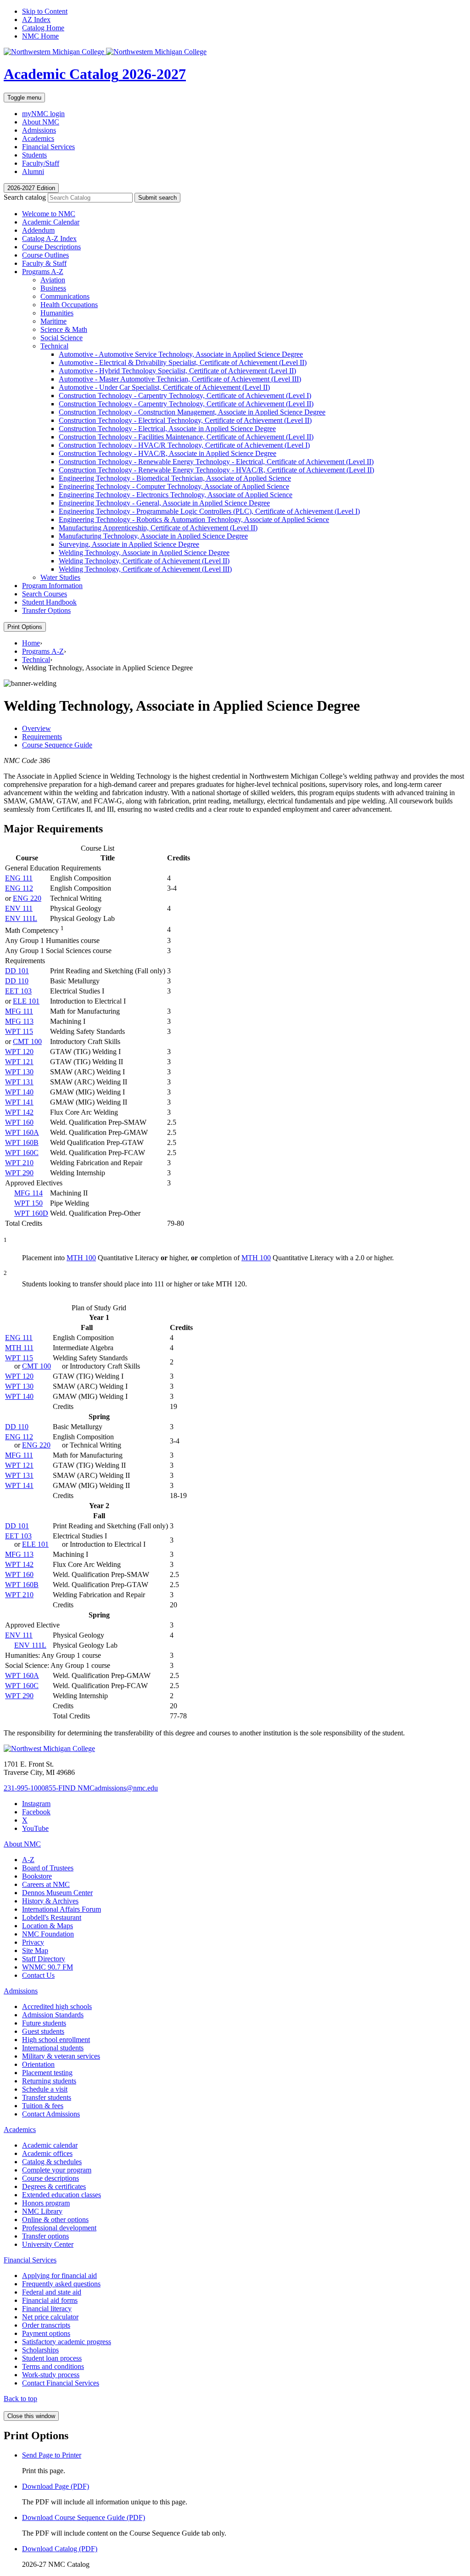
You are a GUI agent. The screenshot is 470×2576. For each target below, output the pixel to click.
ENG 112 (19, 888)
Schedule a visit (45, 2089)
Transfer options (45, 2236)
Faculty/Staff (41, 163)
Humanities (57, 313)
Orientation (38, 2064)
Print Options (25, 627)
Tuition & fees (43, 2106)
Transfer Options (46, 610)
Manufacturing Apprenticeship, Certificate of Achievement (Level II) (158, 528)
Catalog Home (43, 28)
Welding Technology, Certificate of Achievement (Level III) (145, 569)
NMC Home (40, 36)
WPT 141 (19, 1102)
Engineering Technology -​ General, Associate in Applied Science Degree (164, 503)
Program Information (52, 586)
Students (34, 155)
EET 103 (18, 991)
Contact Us (38, 1975)
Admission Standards (53, 2015)
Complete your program (57, 2170)
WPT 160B (22, 1142)
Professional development (59, 2228)
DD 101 (17, 971)
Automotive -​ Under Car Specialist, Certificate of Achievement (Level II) (164, 387)
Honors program (46, 2203)
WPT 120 (19, 1052)
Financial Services (48, 147)
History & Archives (50, 1901)
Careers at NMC (46, 1884)
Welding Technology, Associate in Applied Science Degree (144, 553)
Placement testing (47, 2073)
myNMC (43, 114)
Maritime (53, 321)
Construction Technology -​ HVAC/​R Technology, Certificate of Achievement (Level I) (184, 445)
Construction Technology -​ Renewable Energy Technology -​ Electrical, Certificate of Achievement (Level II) (216, 462)
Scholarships (40, 2350)
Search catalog (25, 197)
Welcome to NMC (49, 214)
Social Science (62, 338)
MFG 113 (19, 1021)
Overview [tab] (36, 728)
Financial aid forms (50, 2300)
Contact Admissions (51, 2114)
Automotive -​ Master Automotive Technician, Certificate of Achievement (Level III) (180, 379)
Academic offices (47, 2153)
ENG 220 (27, 898)
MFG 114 (28, 1193)
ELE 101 (26, 1001)
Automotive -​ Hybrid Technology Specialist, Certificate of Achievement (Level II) (177, 371)
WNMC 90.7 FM (48, 1967)
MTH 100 (81, 1258)
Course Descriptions (51, 247)
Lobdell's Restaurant (52, 1917)
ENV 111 (19, 908)
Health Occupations (69, 305)
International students (53, 2048)
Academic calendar (50, 2145)
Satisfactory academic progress (67, 2342)
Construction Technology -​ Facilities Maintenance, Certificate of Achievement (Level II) (186, 437)
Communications (65, 296)
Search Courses (45, 594)
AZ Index (36, 20)
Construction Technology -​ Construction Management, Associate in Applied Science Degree (192, 412)
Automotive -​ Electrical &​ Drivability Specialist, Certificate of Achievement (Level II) (183, 362)
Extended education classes (62, 2195)
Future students (44, 2023)
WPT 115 (19, 1031)
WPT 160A (22, 1132)
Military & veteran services (61, 2056)
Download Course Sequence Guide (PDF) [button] (84, 2517)
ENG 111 (19, 878)
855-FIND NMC (70, 1788)
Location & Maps (48, 1926)
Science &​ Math (64, 329)
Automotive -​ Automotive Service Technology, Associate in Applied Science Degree (181, 354)
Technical (54, 346)
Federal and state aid (52, 2292)
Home (31, 643)
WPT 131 (19, 1082)
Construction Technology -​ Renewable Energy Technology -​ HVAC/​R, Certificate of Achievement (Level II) (216, 470)
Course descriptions (50, 2178)
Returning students (49, 2081)
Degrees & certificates (54, 2186)
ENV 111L (21, 918)
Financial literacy (47, 2309)
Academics (38, 138)
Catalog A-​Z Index (49, 239)
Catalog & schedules (52, 2162)
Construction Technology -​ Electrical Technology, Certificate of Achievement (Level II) (185, 420)
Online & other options (55, 2220)
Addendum (38, 230)
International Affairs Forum (62, 1909)
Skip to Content (45, 11)
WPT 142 (19, 1112)
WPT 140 (19, 1092)
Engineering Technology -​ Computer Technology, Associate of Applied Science (174, 486)
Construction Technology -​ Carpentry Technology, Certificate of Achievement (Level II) (186, 404)
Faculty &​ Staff (44, 263)
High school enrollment (56, 2040)
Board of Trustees (48, 1868)
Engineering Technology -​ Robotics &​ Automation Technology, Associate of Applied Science (194, 519)
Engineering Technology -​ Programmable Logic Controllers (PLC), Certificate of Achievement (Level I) (209, 511)
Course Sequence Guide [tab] (57, 745)
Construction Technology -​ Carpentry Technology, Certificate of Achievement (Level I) (185, 396)
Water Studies (60, 577)
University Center (48, 2244)
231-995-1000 (24, 1788)
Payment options (46, 2333)
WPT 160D (31, 1213)
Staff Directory (44, 1959)
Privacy (33, 1942)
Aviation (53, 280)
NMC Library (42, 2211)
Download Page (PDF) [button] (56, 2486)
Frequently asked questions (61, 2284)
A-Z (28, 1860)
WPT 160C (22, 1153)
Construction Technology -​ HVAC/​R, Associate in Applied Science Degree (168, 453)
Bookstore (37, 1876)
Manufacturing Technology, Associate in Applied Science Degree (153, 536)
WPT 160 (19, 1122)
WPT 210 (19, 1163)
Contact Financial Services (61, 2383)
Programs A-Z (43, 651)
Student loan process (52, 2358)
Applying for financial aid (59, 2276)
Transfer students (47, 2097)
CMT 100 (27, 1041)
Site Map (35, 1950)
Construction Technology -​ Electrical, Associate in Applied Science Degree (167, 429)
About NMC (41, 122)
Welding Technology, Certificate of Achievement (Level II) (144, 561)
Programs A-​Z (43, 272)
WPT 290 (19, 1173)
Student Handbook (49, 602)
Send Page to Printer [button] (52, 2455)
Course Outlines (45, 255)
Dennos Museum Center (57, 1893)
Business (53, 288)
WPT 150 (28, 1203)
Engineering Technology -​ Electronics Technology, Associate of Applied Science (176, 495)
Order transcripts (46, 2325)
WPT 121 (19, 1062)
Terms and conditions (53, 2366)
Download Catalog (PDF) (60, 2549)
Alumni (33, 171)
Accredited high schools (57, 2006)
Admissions (39, 130)
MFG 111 (19, 1011)
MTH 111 (19, 1348)
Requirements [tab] (42, 737)
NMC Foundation (48, 1934)
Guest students (43, 2031)
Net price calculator (50, 2317)
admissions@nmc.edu (126, 1788)
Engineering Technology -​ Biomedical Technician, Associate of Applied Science (175, 478)
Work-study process (51, 2375)
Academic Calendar (51, 222)
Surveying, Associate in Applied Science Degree (129, 544)
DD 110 (17, 981)
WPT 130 (19, 1072)
